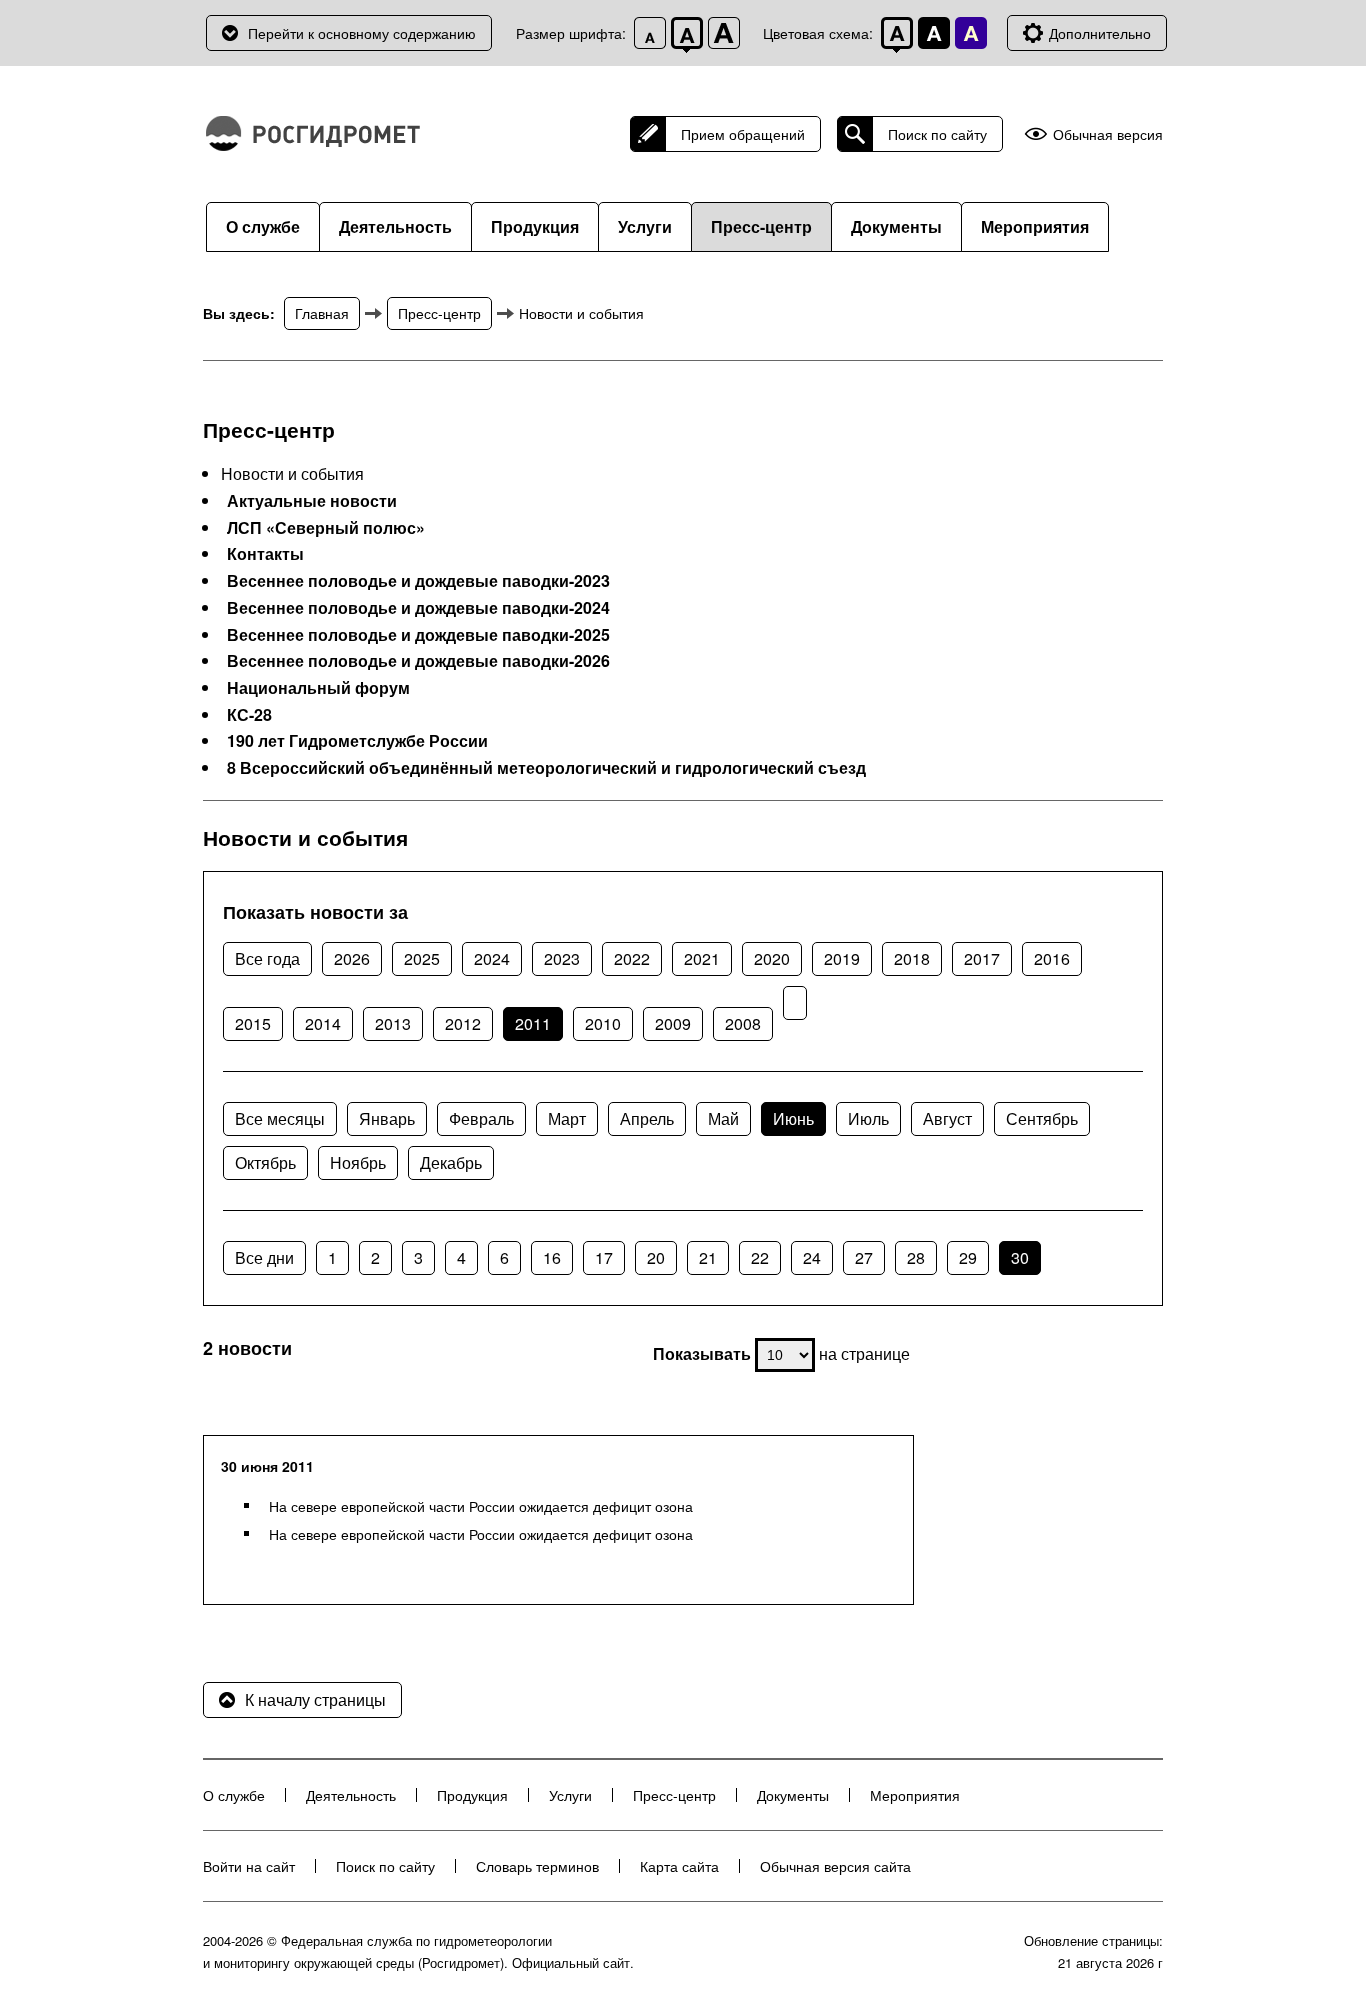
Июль (868, 1118)
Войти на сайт (249, 1866)
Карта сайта (679, 1866)
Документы (896, 226)
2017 (982, 958)
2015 (253, 1023)
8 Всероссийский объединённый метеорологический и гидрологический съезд (546, 768)
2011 (533, 1023)
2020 (772, 958)
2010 (603, 1023)
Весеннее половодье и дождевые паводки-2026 (418, 661)
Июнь (793, 1118)
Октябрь (265, 1162)
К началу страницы (315, 1699)
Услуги (645, 226)
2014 (323, 1023)
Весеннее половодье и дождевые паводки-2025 (418, 635)
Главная (322, 313)
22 (760, 1257)
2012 (463, 1023)
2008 (743, 1023)
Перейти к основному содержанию (362, 33)
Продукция (535, 226)
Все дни (264, 1257)
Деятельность (395, 226)
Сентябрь (1042, 1118)
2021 (702, 958)
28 (916, 1257)
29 (968, 1257)
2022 (632, 958)
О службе (263, 226)
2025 (422, 958)
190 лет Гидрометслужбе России (357, 741)
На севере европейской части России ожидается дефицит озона (481, 1506)
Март (567, 1118)
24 (812, 1257)
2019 (842, 958)
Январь (387, 1118)
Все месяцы (280, 1118)
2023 (562, 958)
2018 (912, 958)
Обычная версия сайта (835, 1866)
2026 (352, 958)
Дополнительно (1100, 33)
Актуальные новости (312, 501)
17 (604, 1257)
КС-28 (249, 715)
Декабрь (451, 1162)
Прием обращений (743, 134)
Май (723, 1118)
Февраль (481, 1118)
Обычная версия (1108, 134)
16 (552, 1257)
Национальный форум (318, 688)
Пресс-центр (761, 226)
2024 (492, 958)
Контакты (265, 554)
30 (1020, 1257)
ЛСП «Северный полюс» (326, 528)
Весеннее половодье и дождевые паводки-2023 (418, 581)
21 (708, 1257)
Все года (267, 958)
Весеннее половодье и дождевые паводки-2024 (418, 608)
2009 (673, 1023)
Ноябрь (358, 1162)
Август (947, 1118)
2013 (393, 1023)
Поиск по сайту (937, 134)
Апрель (647, 1118)
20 (656, 1257)
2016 (1052, 958)
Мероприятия (1035, 226)
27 (864, 1257)
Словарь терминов (537, 1866)
